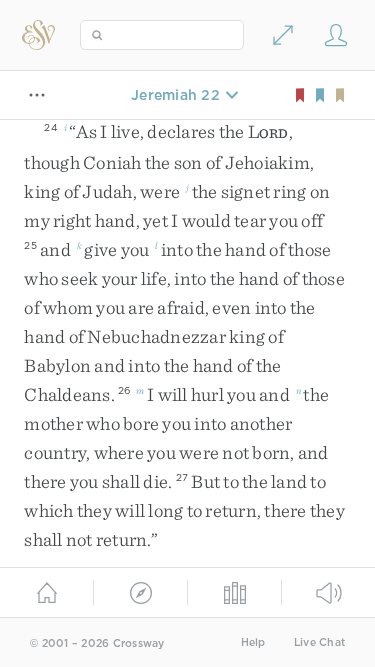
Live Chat (319, 642)
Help (253, 642)
